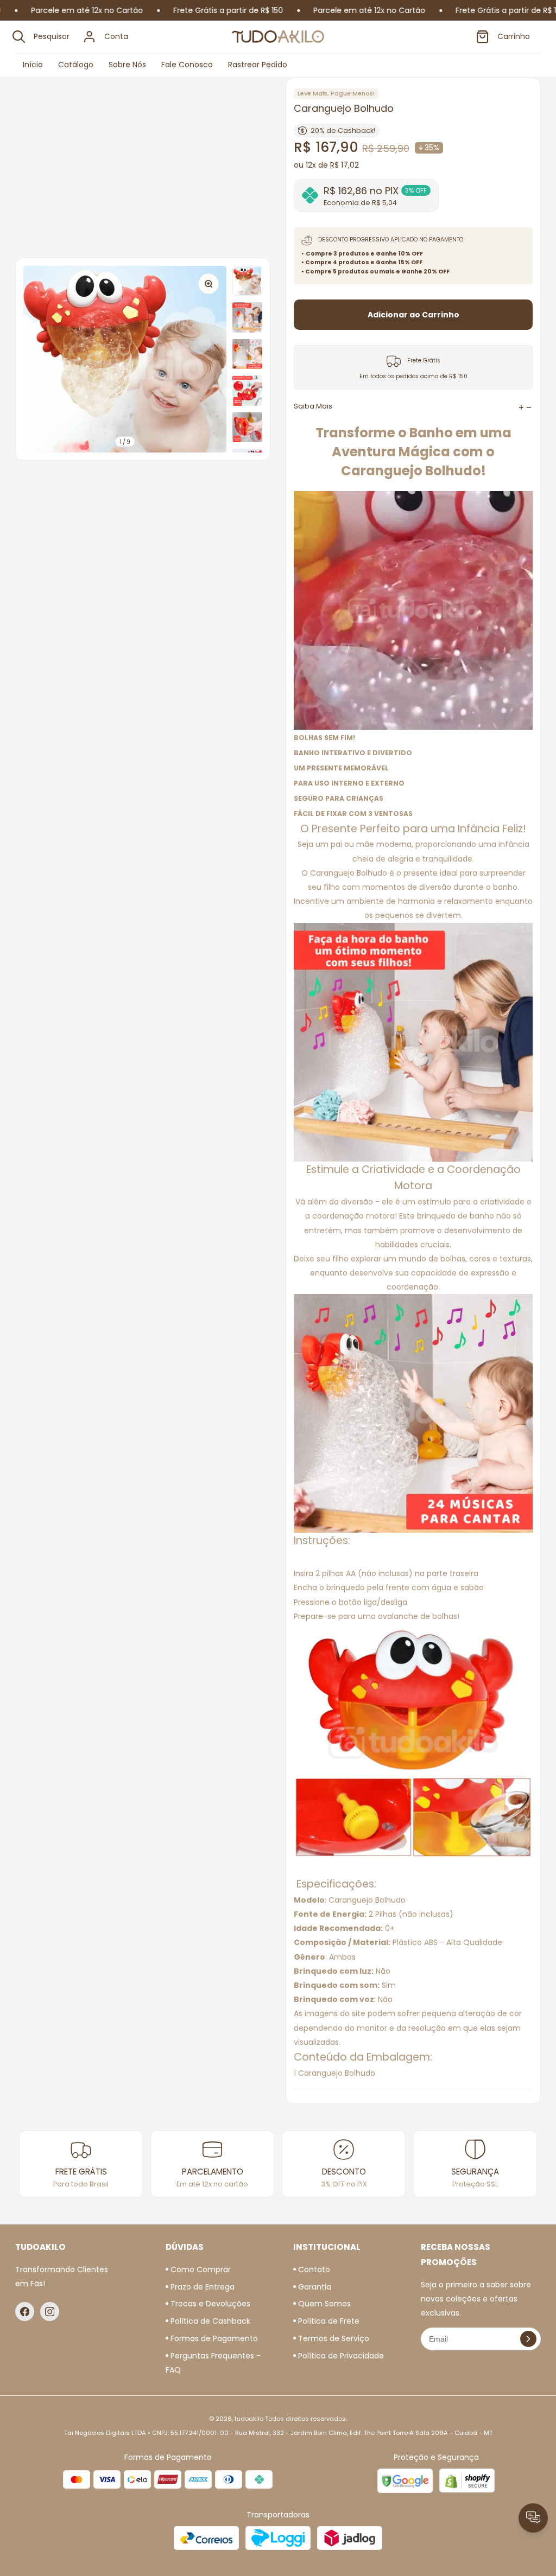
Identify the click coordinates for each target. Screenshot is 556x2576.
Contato (313, 2269)
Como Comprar (200, 2269)
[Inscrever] (528, 2339)
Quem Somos (323, 2304)
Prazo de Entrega (201, 2287)
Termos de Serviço (333, 2338)
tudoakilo (249, 2419)
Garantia (314, 2287)
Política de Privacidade (340, 2356)
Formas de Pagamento (213, 2338)
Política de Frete (328, 2321)
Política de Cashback (209, 2321)
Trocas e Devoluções (209, 2304)
